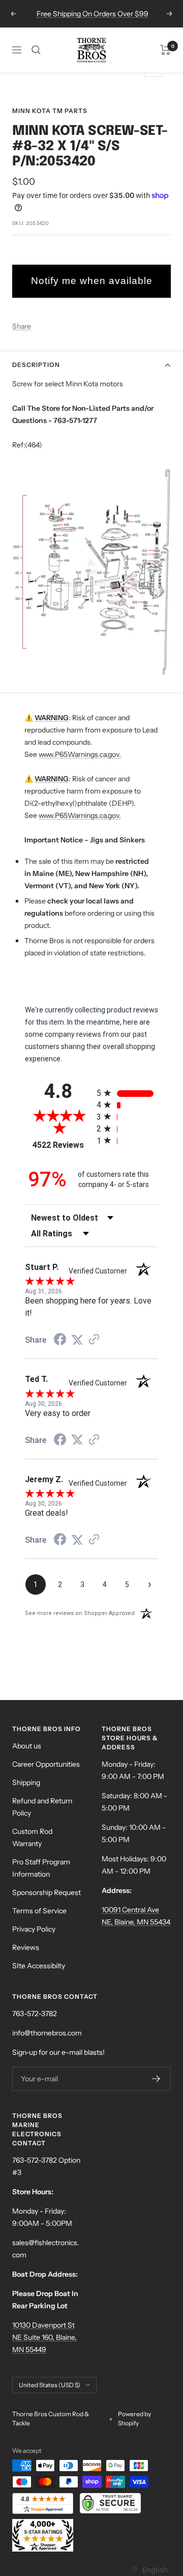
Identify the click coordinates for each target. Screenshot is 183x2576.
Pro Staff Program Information (41, 1868)
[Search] (36, 50)
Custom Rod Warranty (32, 1837)
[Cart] (165, 50)
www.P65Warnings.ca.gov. (80, 754)
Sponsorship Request (47, 1892)
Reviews (26, 1947)
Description (36, 365)
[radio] (127, 1093)
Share (22, 326)
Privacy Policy (34, 1929)
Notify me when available (92, 281)
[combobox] (149, 2570)
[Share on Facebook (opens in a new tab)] (60, 1341)
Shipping (26, 1782)
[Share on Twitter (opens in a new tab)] (77, 1340)
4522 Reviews (62, 1145)
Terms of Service (39, 1911)
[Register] (156, 2079)
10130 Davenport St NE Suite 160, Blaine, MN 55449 (44, 2337)
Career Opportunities (46, 1764)
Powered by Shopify (134, 2418)
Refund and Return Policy (42, 1807)
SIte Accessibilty (39, 1966)
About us (27, 1746)
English (155, 2569)
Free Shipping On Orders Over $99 (93, 14)
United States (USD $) (50, 2385)
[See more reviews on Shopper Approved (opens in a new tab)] (94, 1340)
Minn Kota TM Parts (50, 111)
